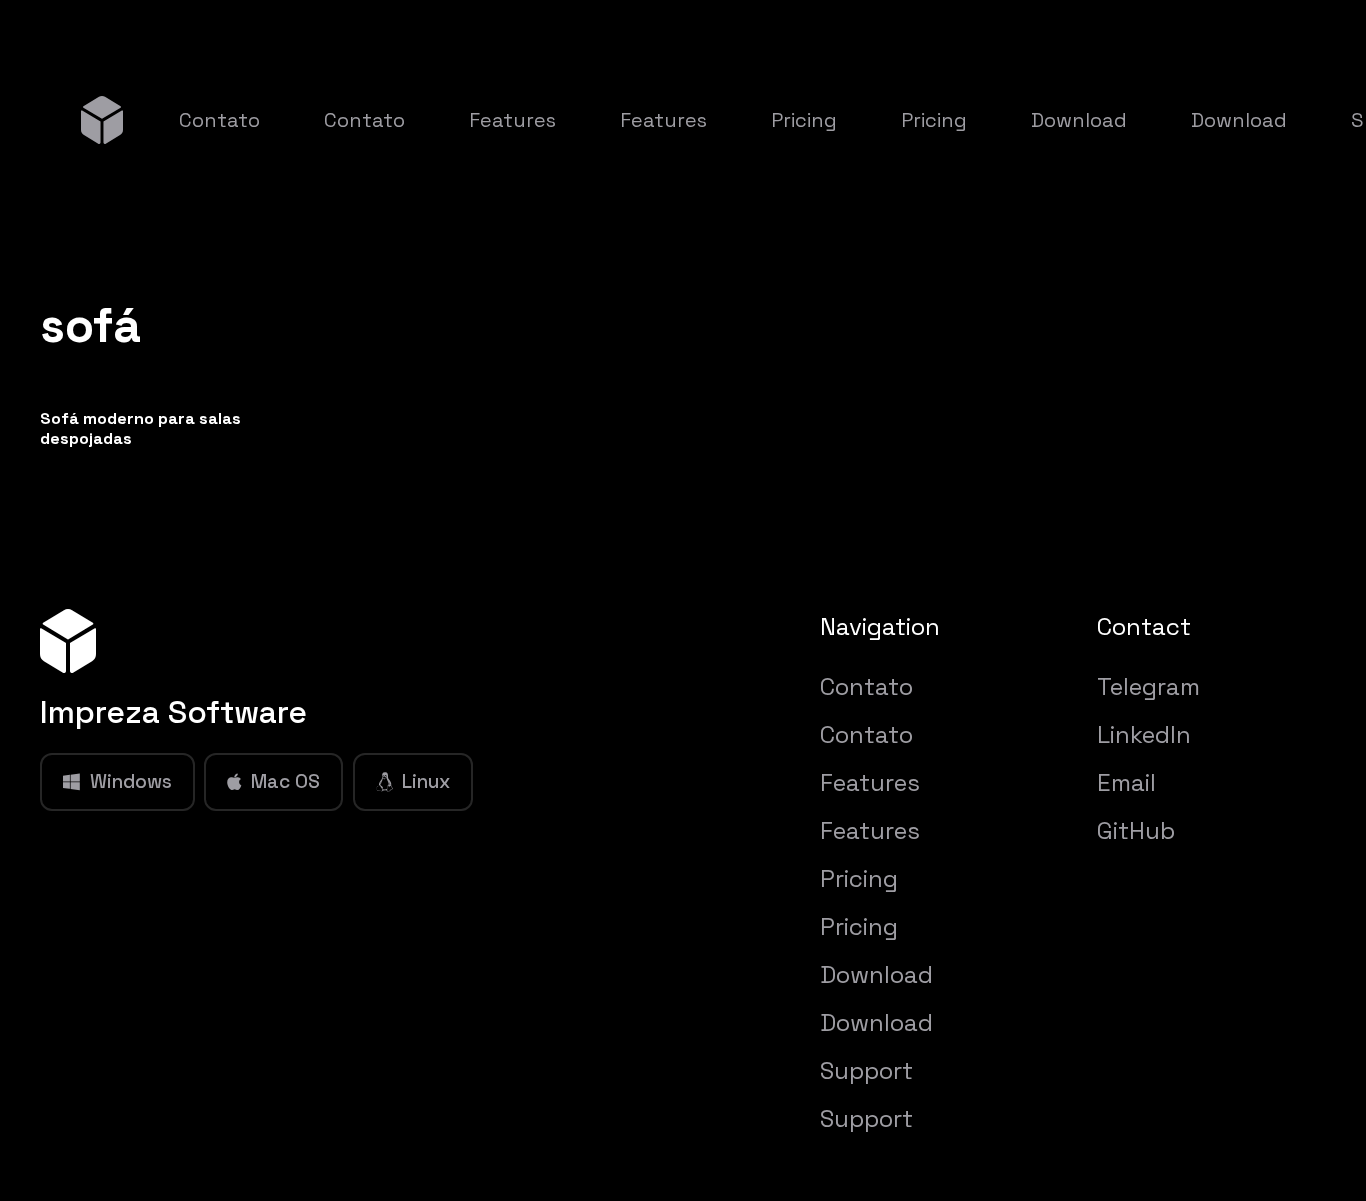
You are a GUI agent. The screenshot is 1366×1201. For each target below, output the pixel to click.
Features (870, 782)
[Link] (102, 119)
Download (876, 974)
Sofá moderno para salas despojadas (140, 428)
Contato (866, 686)
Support (866, 1070)
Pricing (859, 878)
